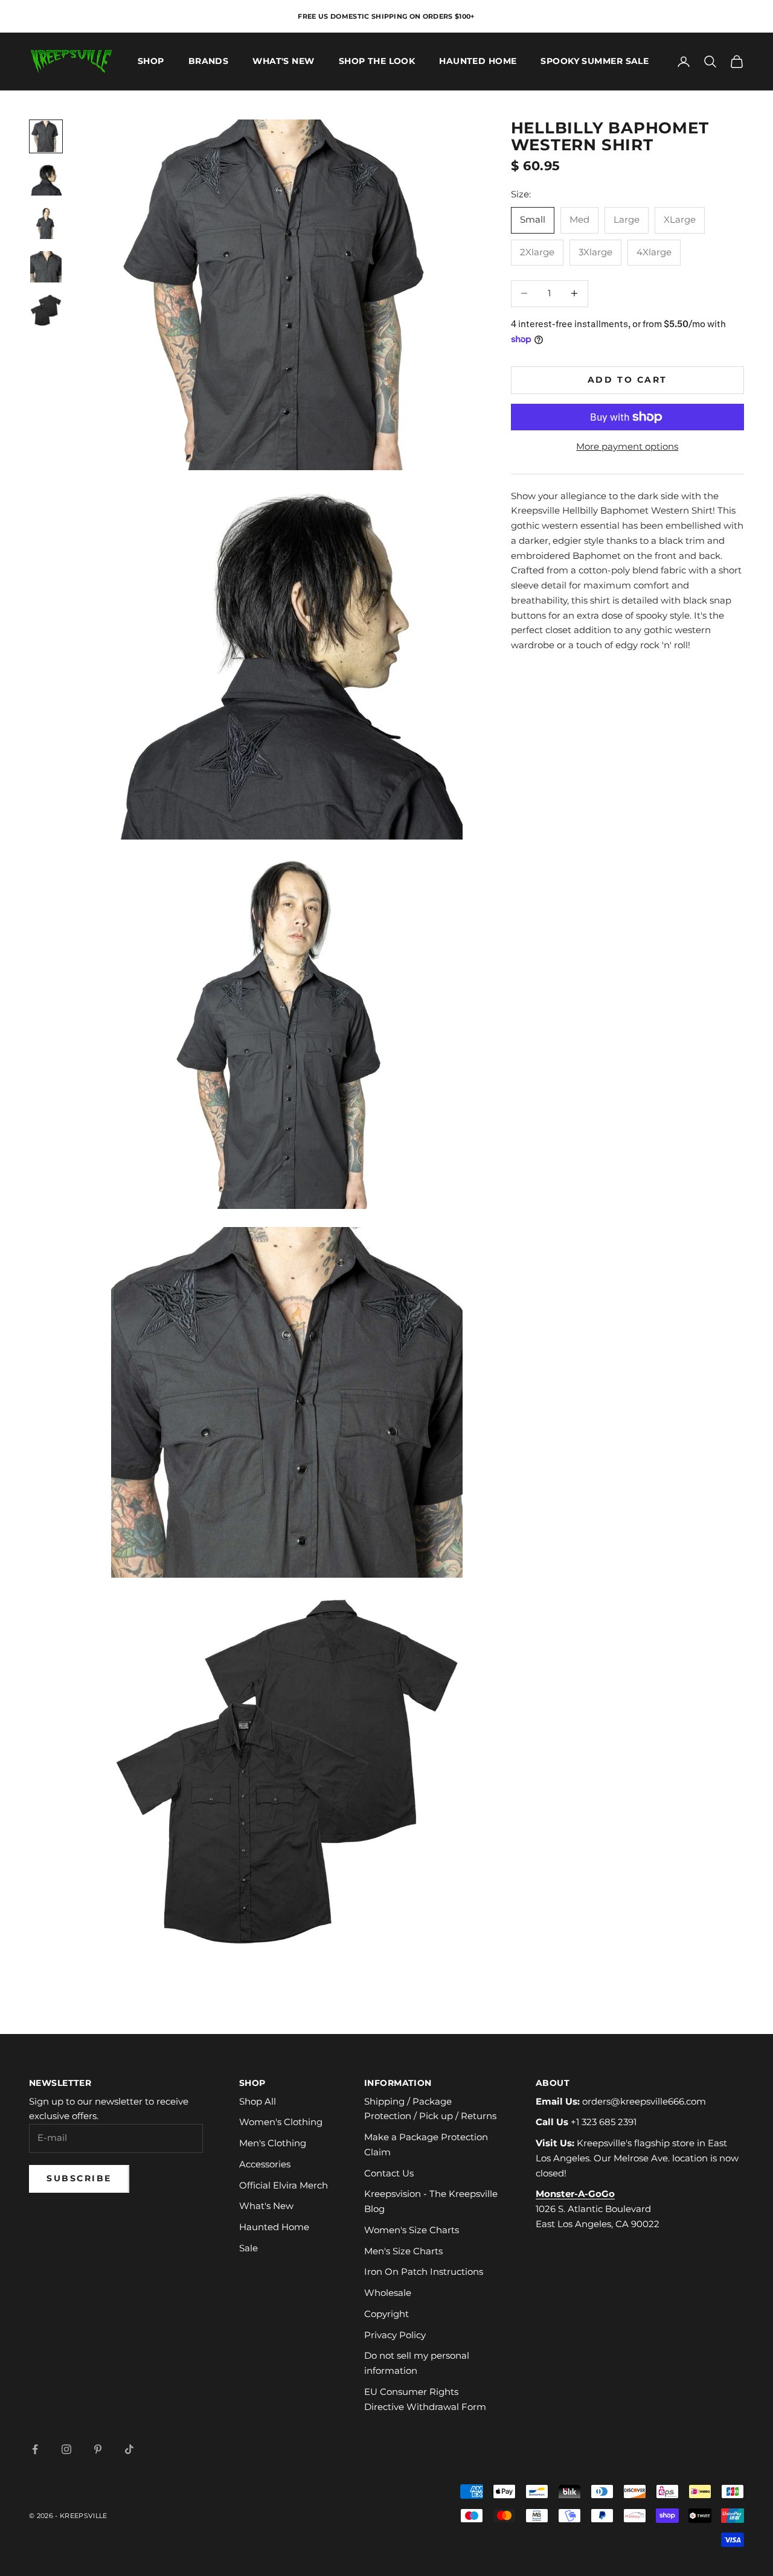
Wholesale (388, 2293)
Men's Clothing (273, 2143)
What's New (283, 62)
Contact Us (389, 2173)
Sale (249, 2248)
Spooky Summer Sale (595, 62)
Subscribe (79, 2178)
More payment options (627, 446)
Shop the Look (377, 62)
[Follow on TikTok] (129, 2449)
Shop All (258, 2101)
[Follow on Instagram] (66, 2449)
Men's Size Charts (403, 2251)
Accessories (265, 2164)
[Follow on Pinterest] (98, 2449)
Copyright (386, 2314)
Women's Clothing (281, 2122)
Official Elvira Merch (284, 2185)
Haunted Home (478, 62)
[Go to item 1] (46, 136)
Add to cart (627, 380)
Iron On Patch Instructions (424, 2272)
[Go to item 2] (46, 180)
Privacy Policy (395, 2335)
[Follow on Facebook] (35, 2449)
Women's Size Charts (412, 2230)
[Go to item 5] (46, 310)
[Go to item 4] (46, 267)
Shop (151, 62)
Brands (209, 62)
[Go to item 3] (46, 223)
